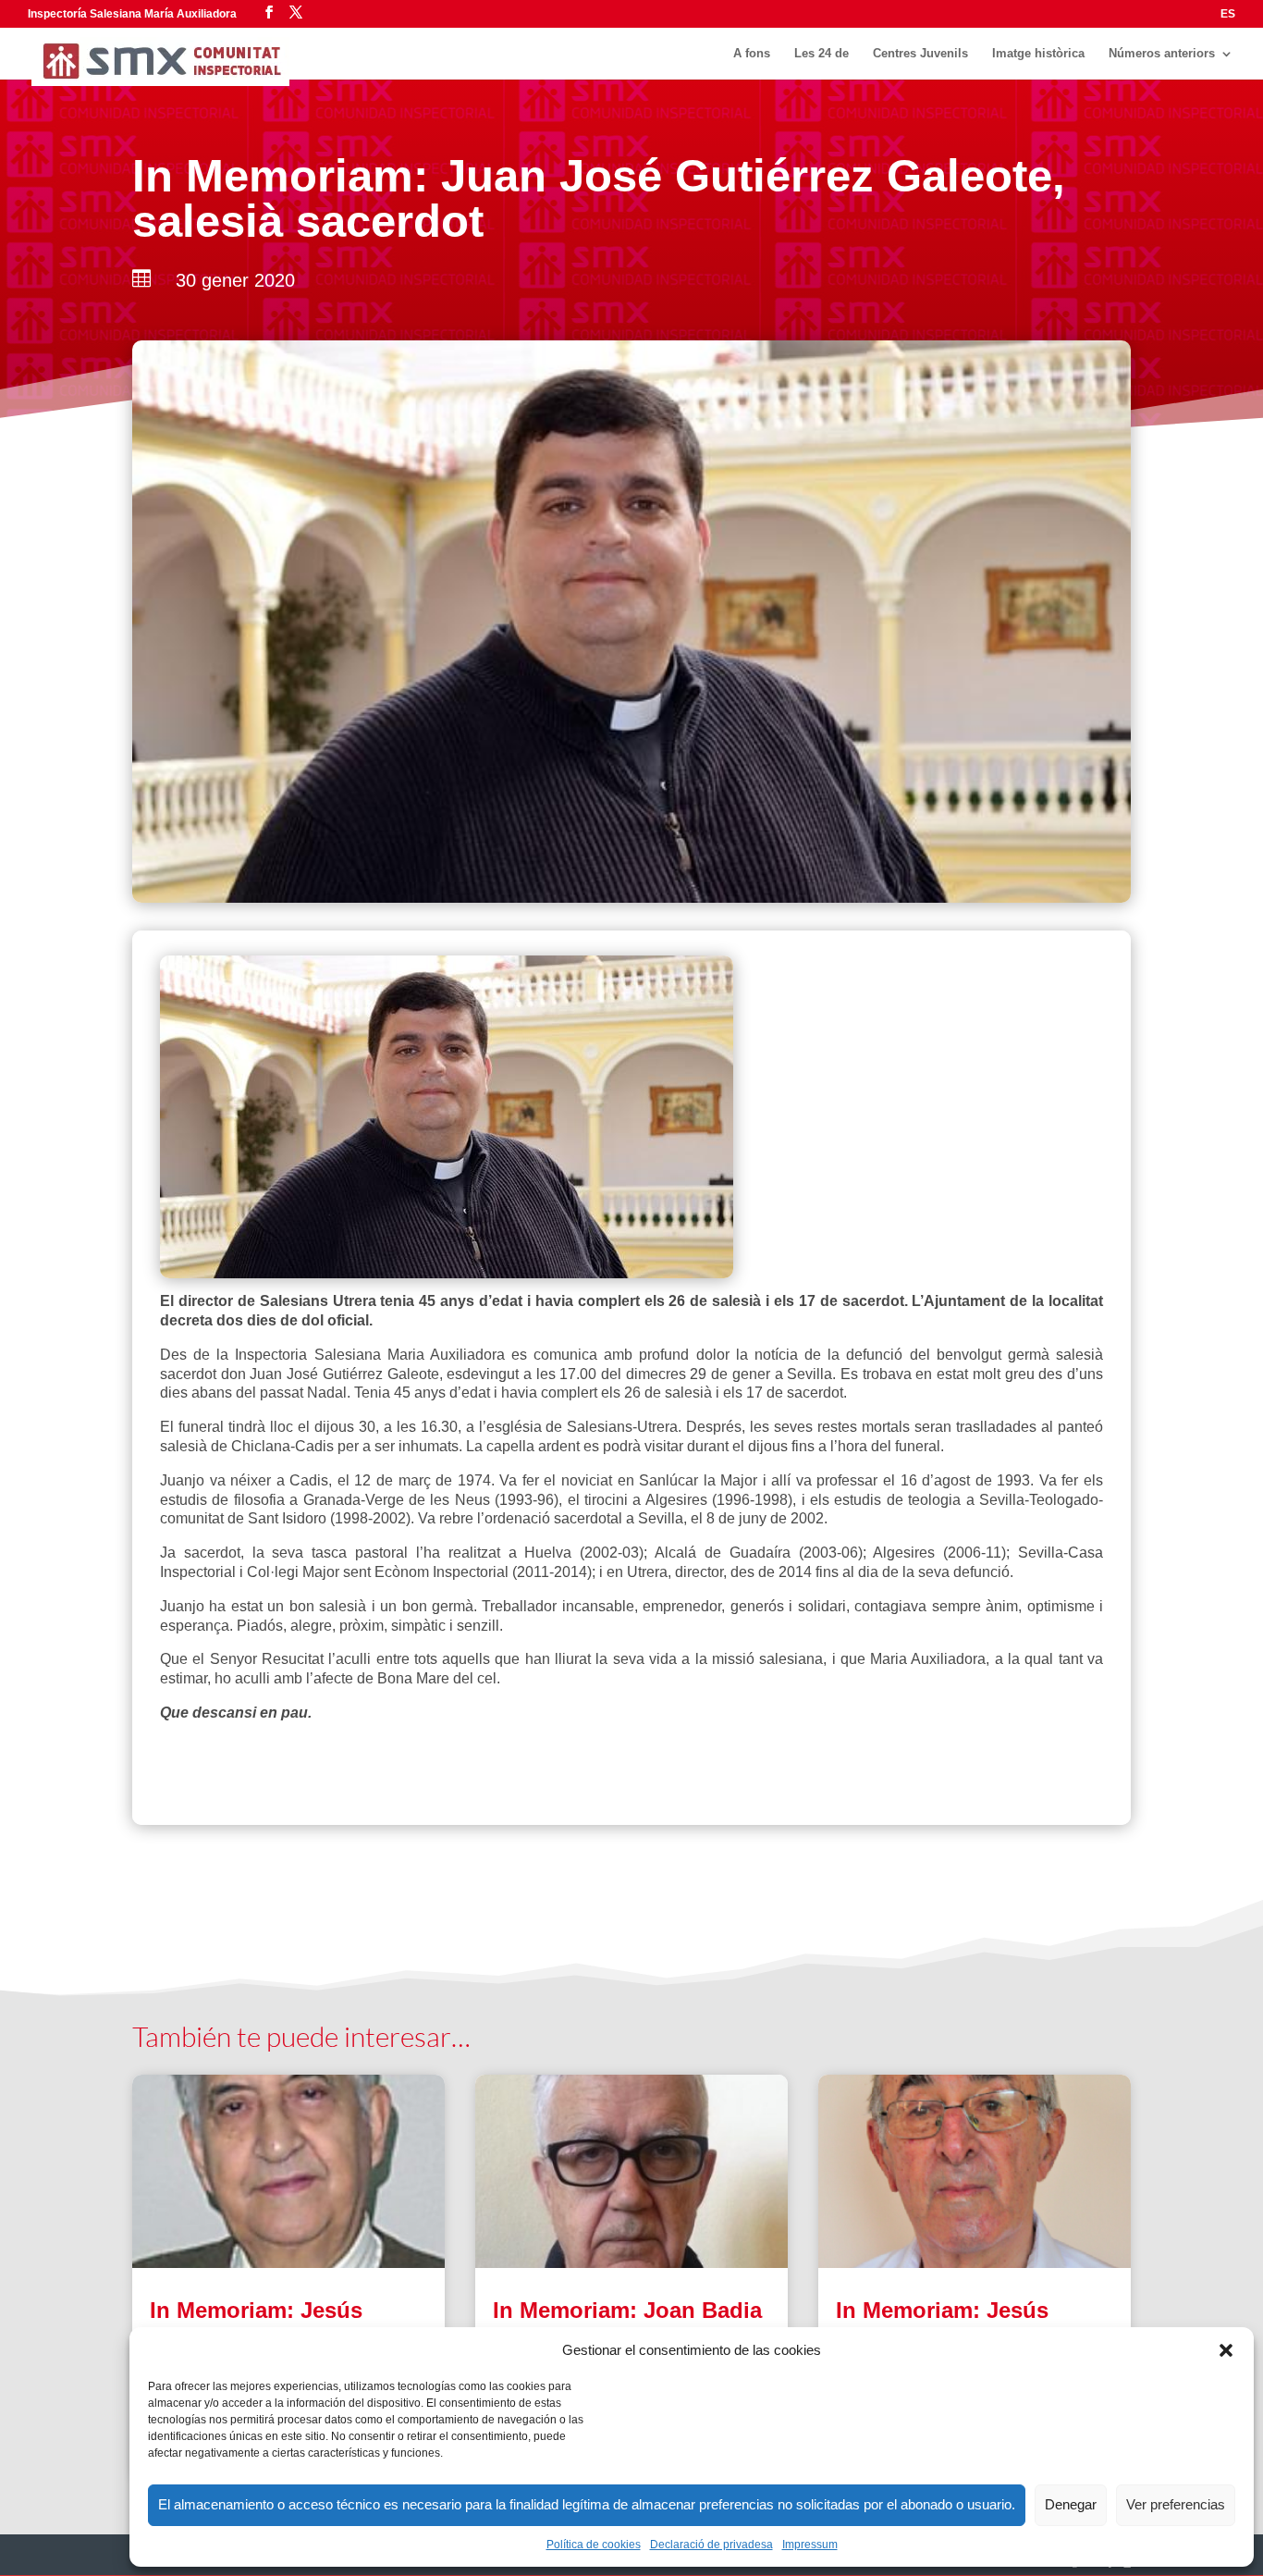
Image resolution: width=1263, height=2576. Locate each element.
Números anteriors (1162, 54)
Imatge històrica (1038, 54)
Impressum (810, 2545)
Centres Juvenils (920, 54)
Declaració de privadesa (711, 2545)
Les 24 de (822, 54)
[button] (1226, 2350)
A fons (752, 54)
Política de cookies (594, 2545)
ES (1228, 14)
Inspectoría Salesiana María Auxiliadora (132, 14)
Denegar (1071, 2504)
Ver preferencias (1176, 2504)
